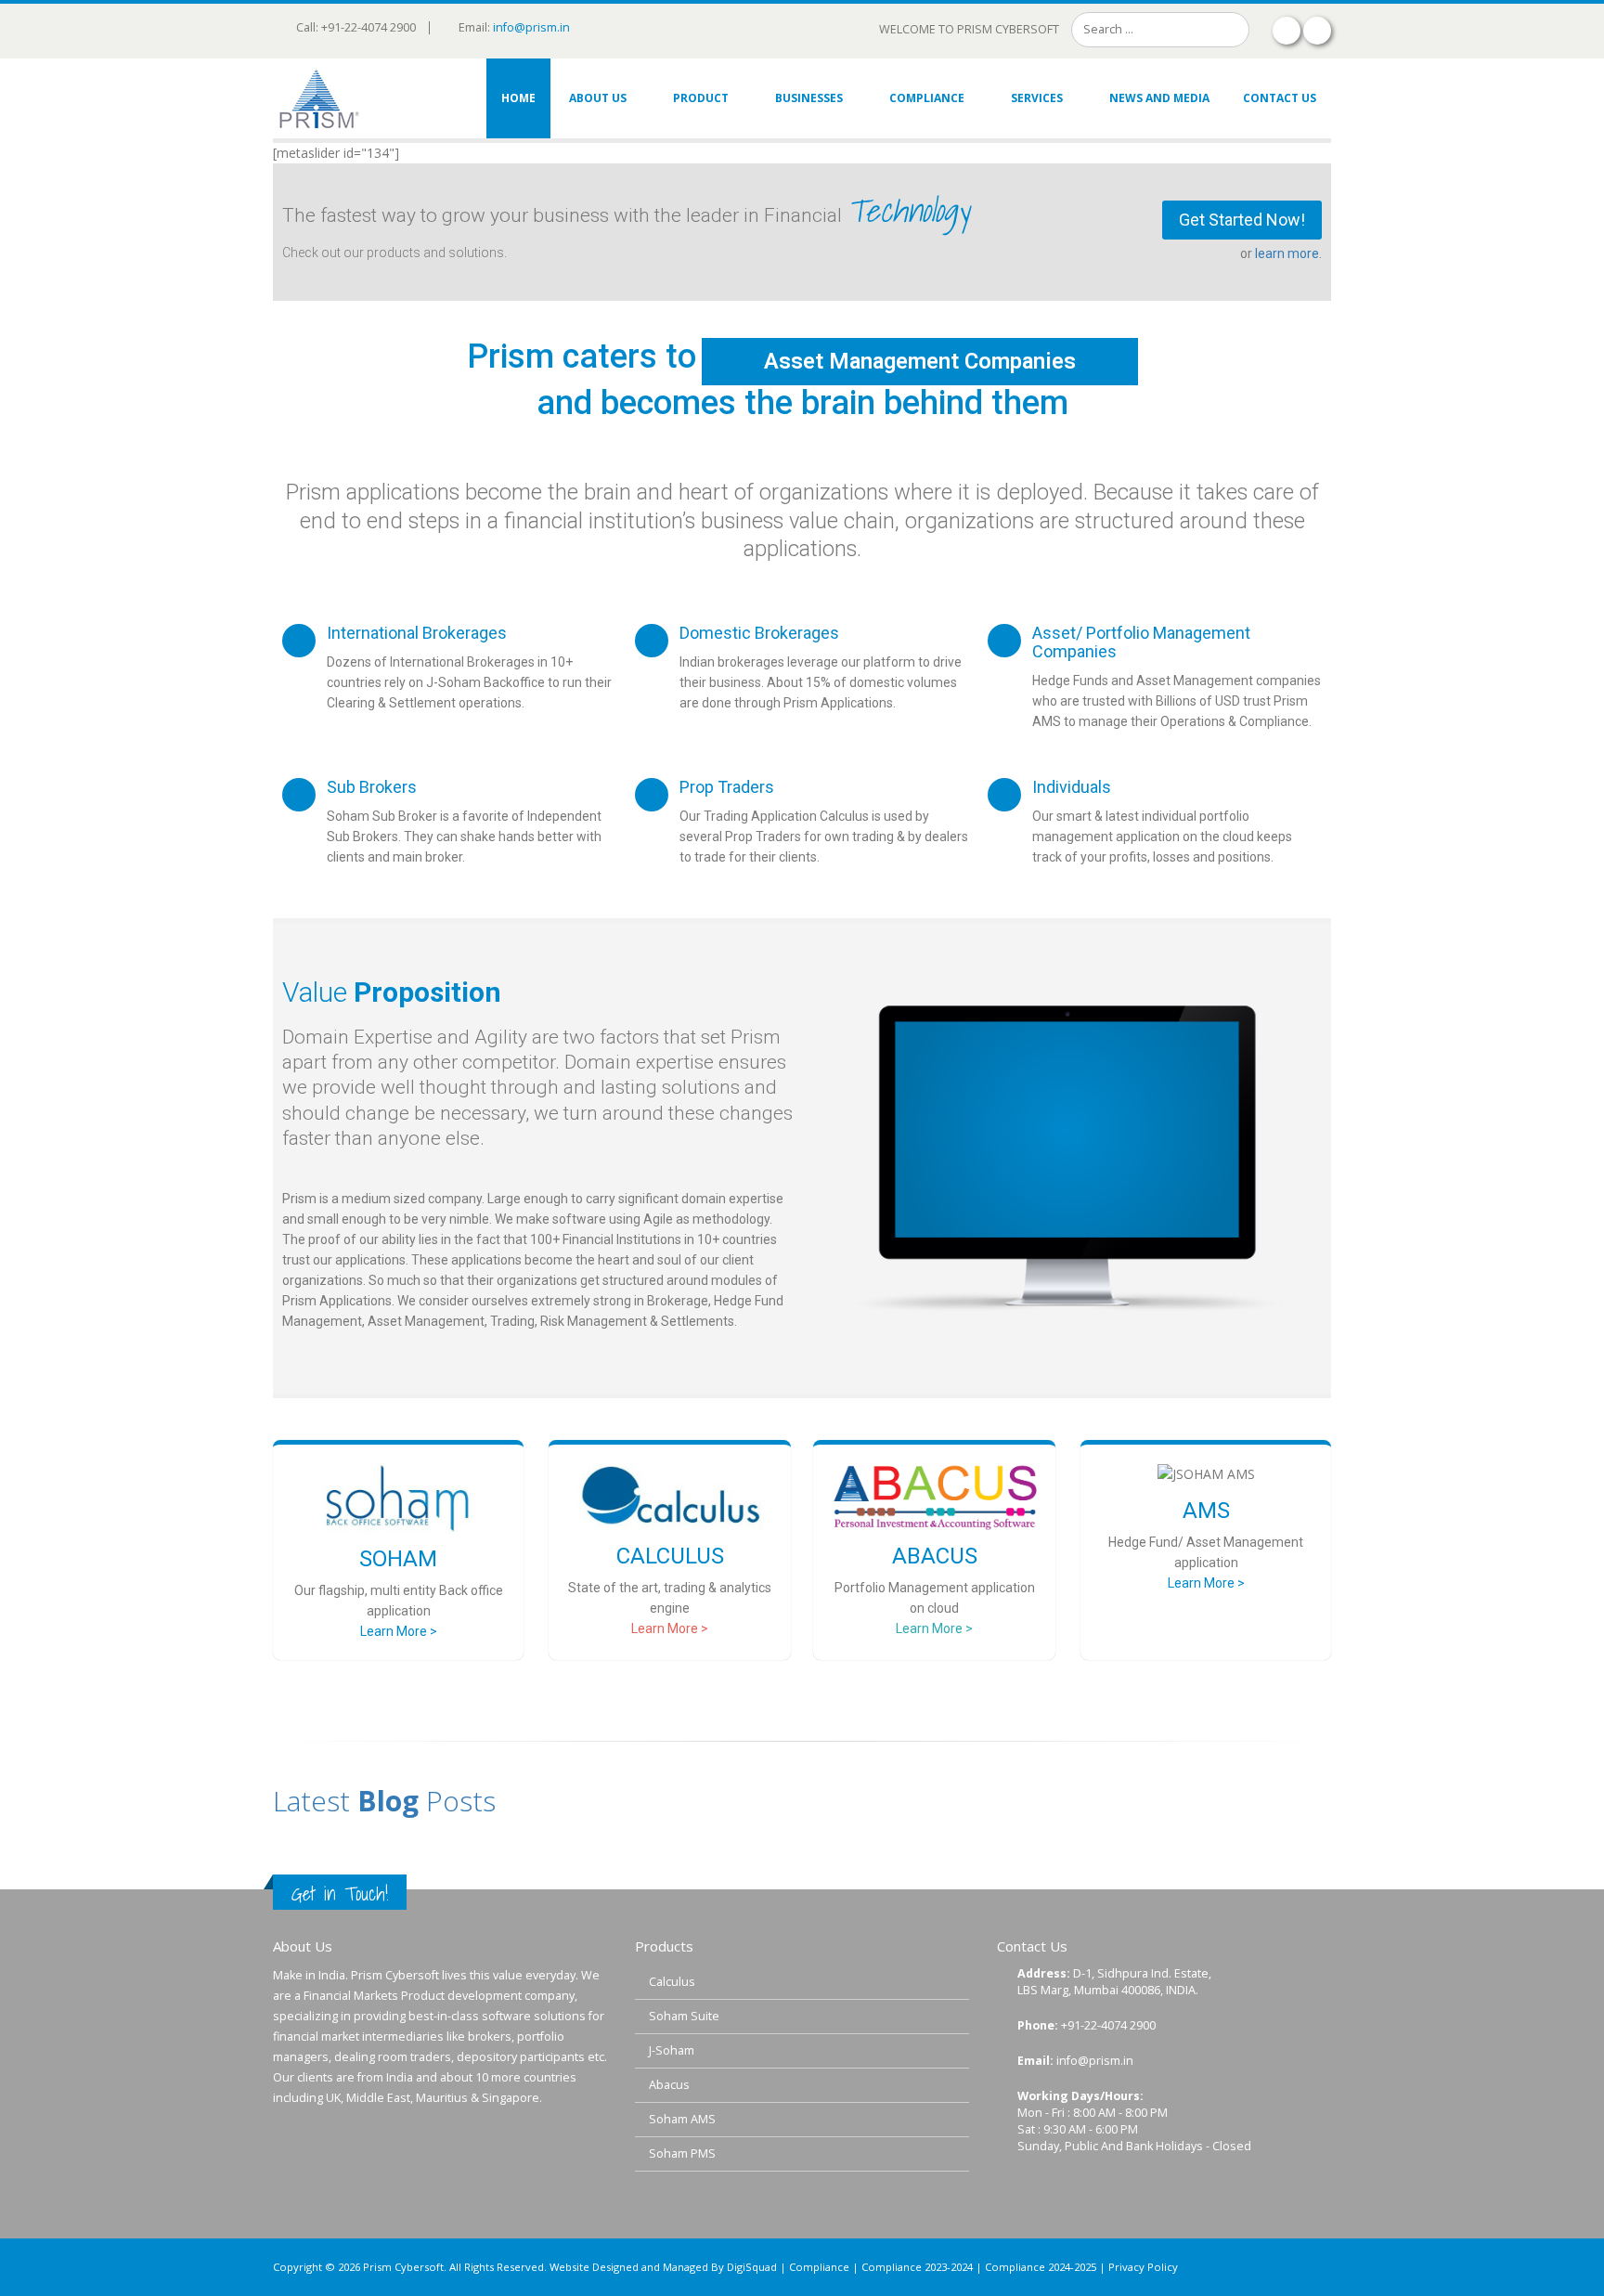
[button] (1242, 220)
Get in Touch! (340, 1894)
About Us (598, 98)
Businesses (809, 98)
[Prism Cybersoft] (319, 98)
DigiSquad (752, 2267)
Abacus (669, 2085)
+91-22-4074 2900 (1108, 2025)
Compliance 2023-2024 (917, 2267)
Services (1037, 98)
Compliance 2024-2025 (1041, 2267)
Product (701, 98)
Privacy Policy (1143, 2267)
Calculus (672, 1982)
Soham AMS (682, 2119)
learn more (1287, 253)
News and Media (1159, 98)
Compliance (927, 98)
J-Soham (672, 2050)
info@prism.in (531, 27)
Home (518, 98)
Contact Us (1280, 98)
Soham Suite (684, 2016)
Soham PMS (682, 2153)
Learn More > (399, 1631)
